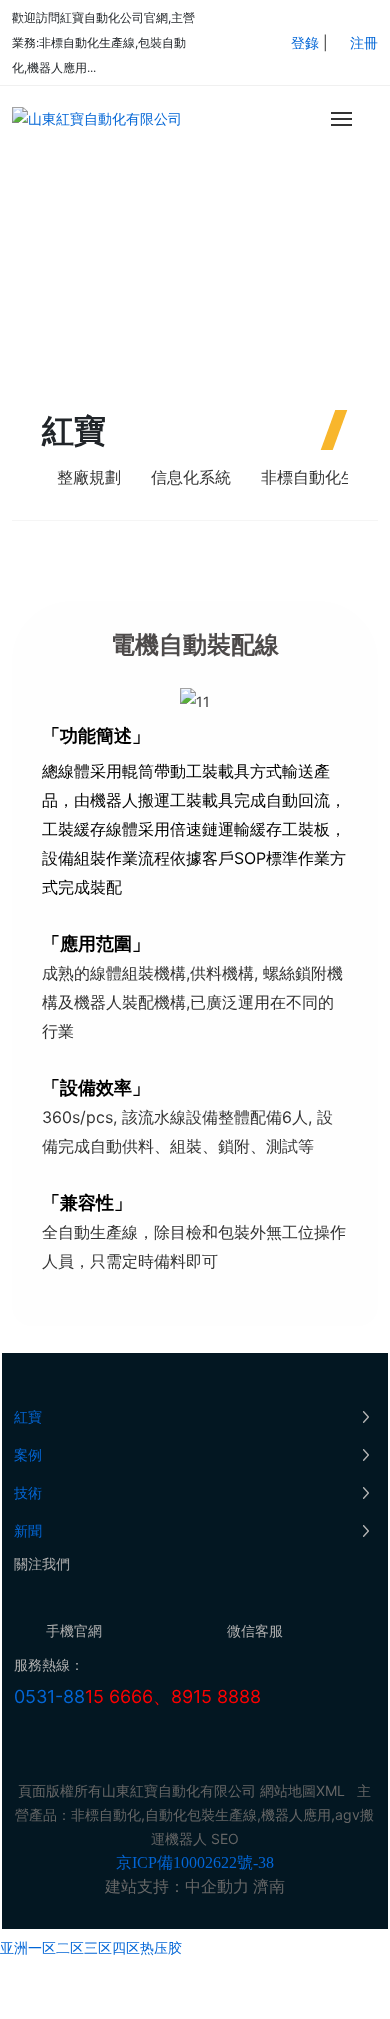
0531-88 (49, 1696)
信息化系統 (191, 477)
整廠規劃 (89, 477)
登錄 (307, 42)
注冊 (364, 42)
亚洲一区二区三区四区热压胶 (91, 1947)
